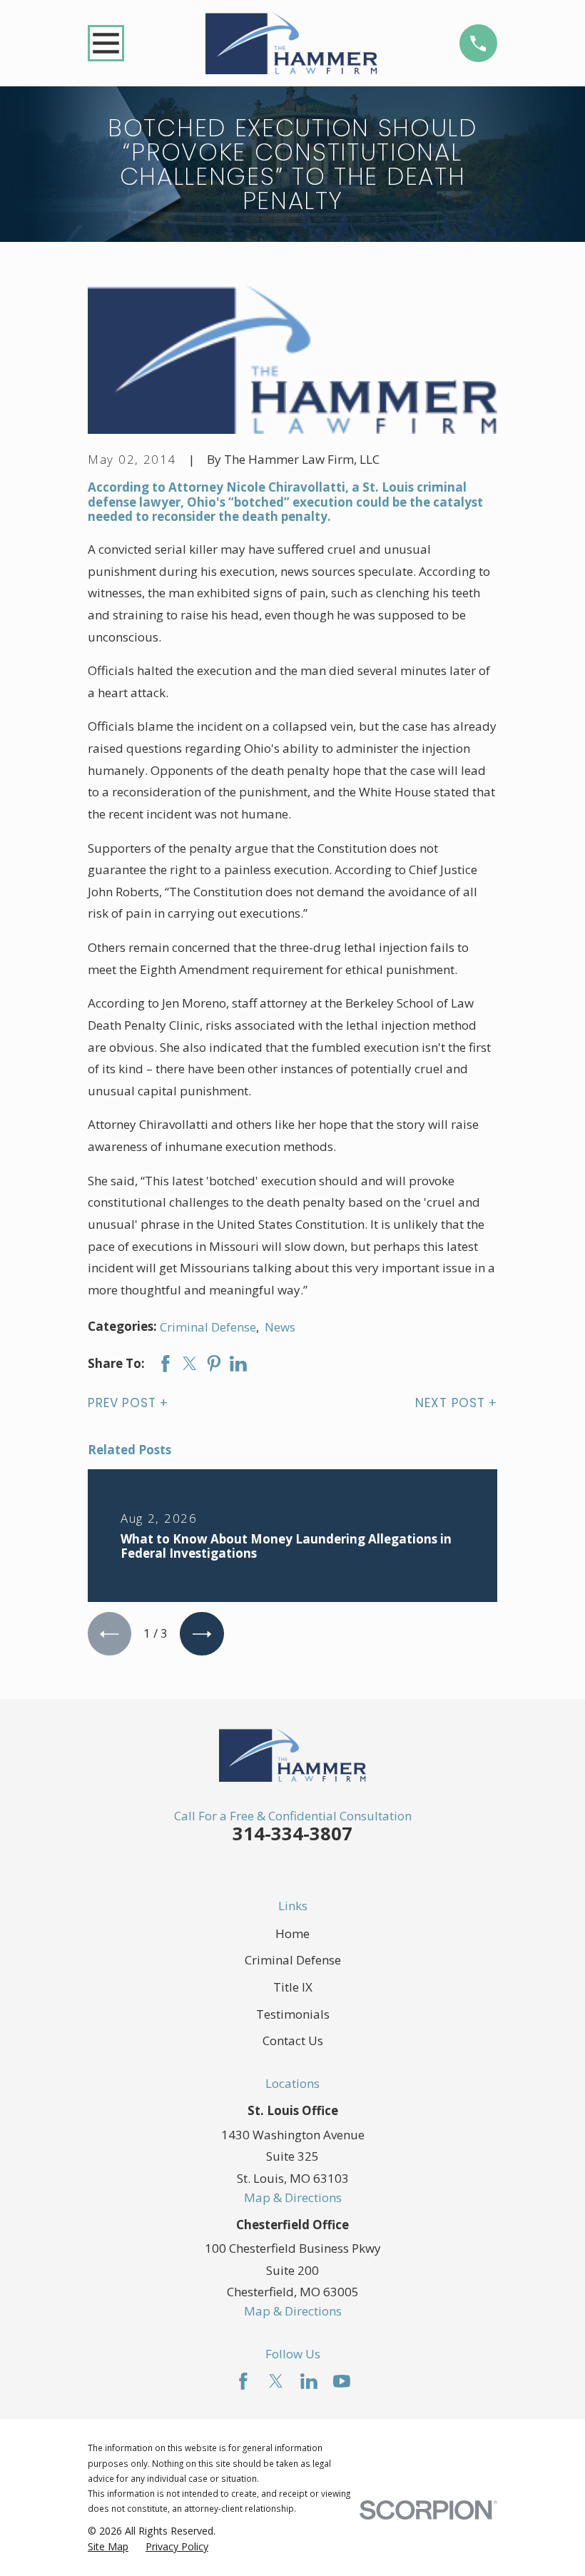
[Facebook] (243, 2381)
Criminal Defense (208, 1327)
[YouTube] (342, 2381)
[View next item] (202, 1634)
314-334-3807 (292, 1833)
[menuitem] (108, 2547)
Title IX (293, 1987)
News (280, 1327)
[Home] (291, 43)
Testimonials (293, 2014)
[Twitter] (276, 2381)
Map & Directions (293, 2197)
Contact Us (293, 2040)
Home (292, 1933)
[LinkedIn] (309, 2381)
